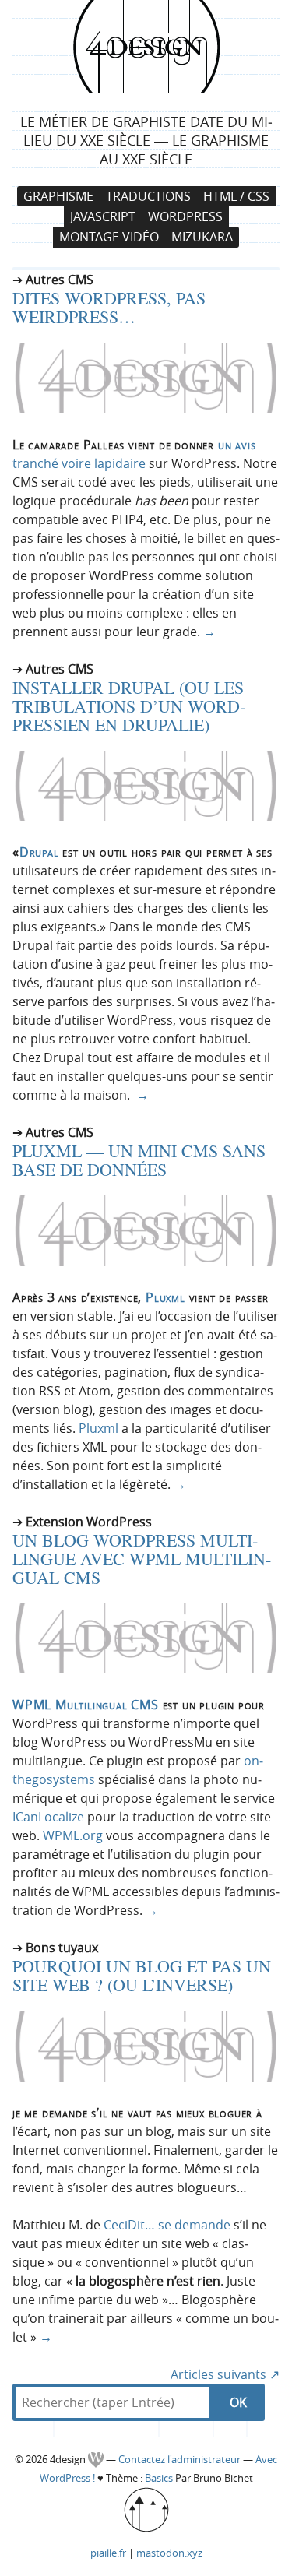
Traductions (148, 196)
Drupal (39, 852)
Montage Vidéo (109, 238)
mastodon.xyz (169, 2553)
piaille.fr (108, 2553)
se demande (194, 2225)
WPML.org (73, 1835)
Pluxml (165, 1297)
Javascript (103, 216)
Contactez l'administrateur (181, 2460)
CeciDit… (129, 2225)
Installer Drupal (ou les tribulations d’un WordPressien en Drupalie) (129, 706)
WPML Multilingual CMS (86, 1705)
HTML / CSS (236, 196)
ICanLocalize (48, 1817)
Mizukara (202, 238)
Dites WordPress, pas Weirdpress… (109, 307)
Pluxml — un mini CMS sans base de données (139, 1160)
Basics (159, 2478)
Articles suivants (225, 2374)
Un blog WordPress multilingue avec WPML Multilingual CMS (142, 1559)
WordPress (185, 216)
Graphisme (58, 196)
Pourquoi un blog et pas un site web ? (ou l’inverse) (142, 1975)
